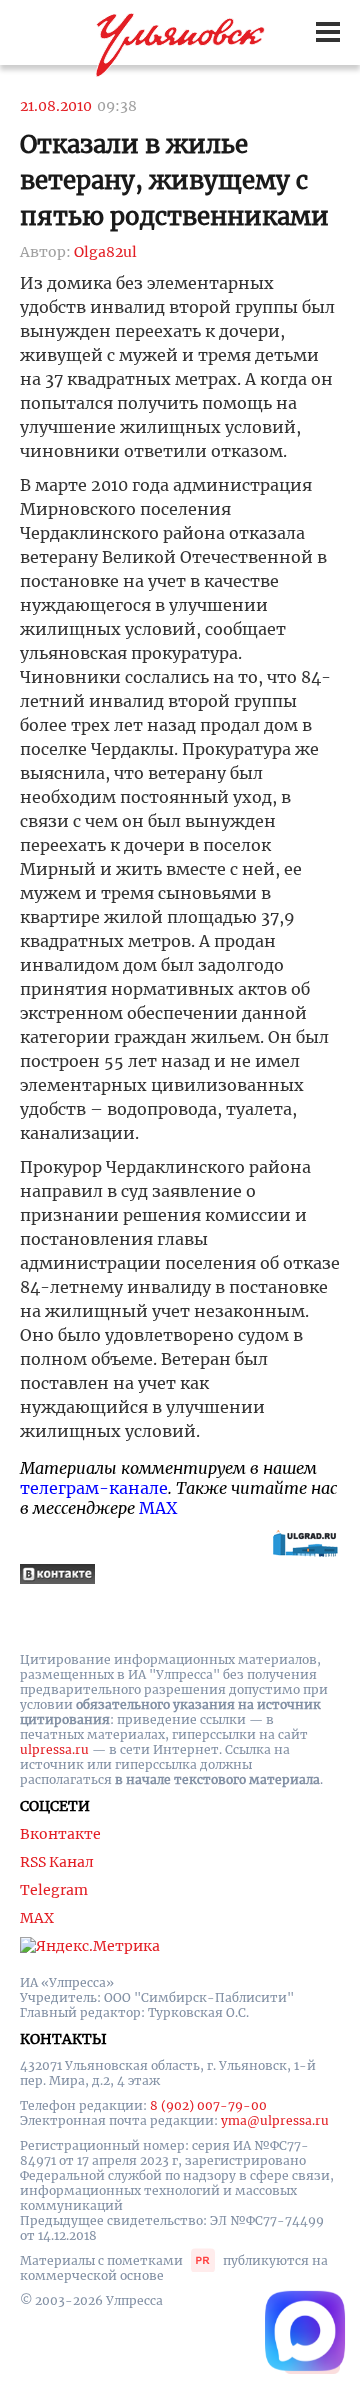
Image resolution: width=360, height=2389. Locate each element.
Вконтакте (60, 1834)
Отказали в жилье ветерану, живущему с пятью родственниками (174, 180)
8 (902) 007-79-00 (208, 2105)
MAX (158, 1508)
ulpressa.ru (54, 1749)
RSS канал (57, 1862)
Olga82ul (105, 252)
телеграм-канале (94, 1488)
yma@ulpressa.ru (275, 2120)
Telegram (54, 1890)
